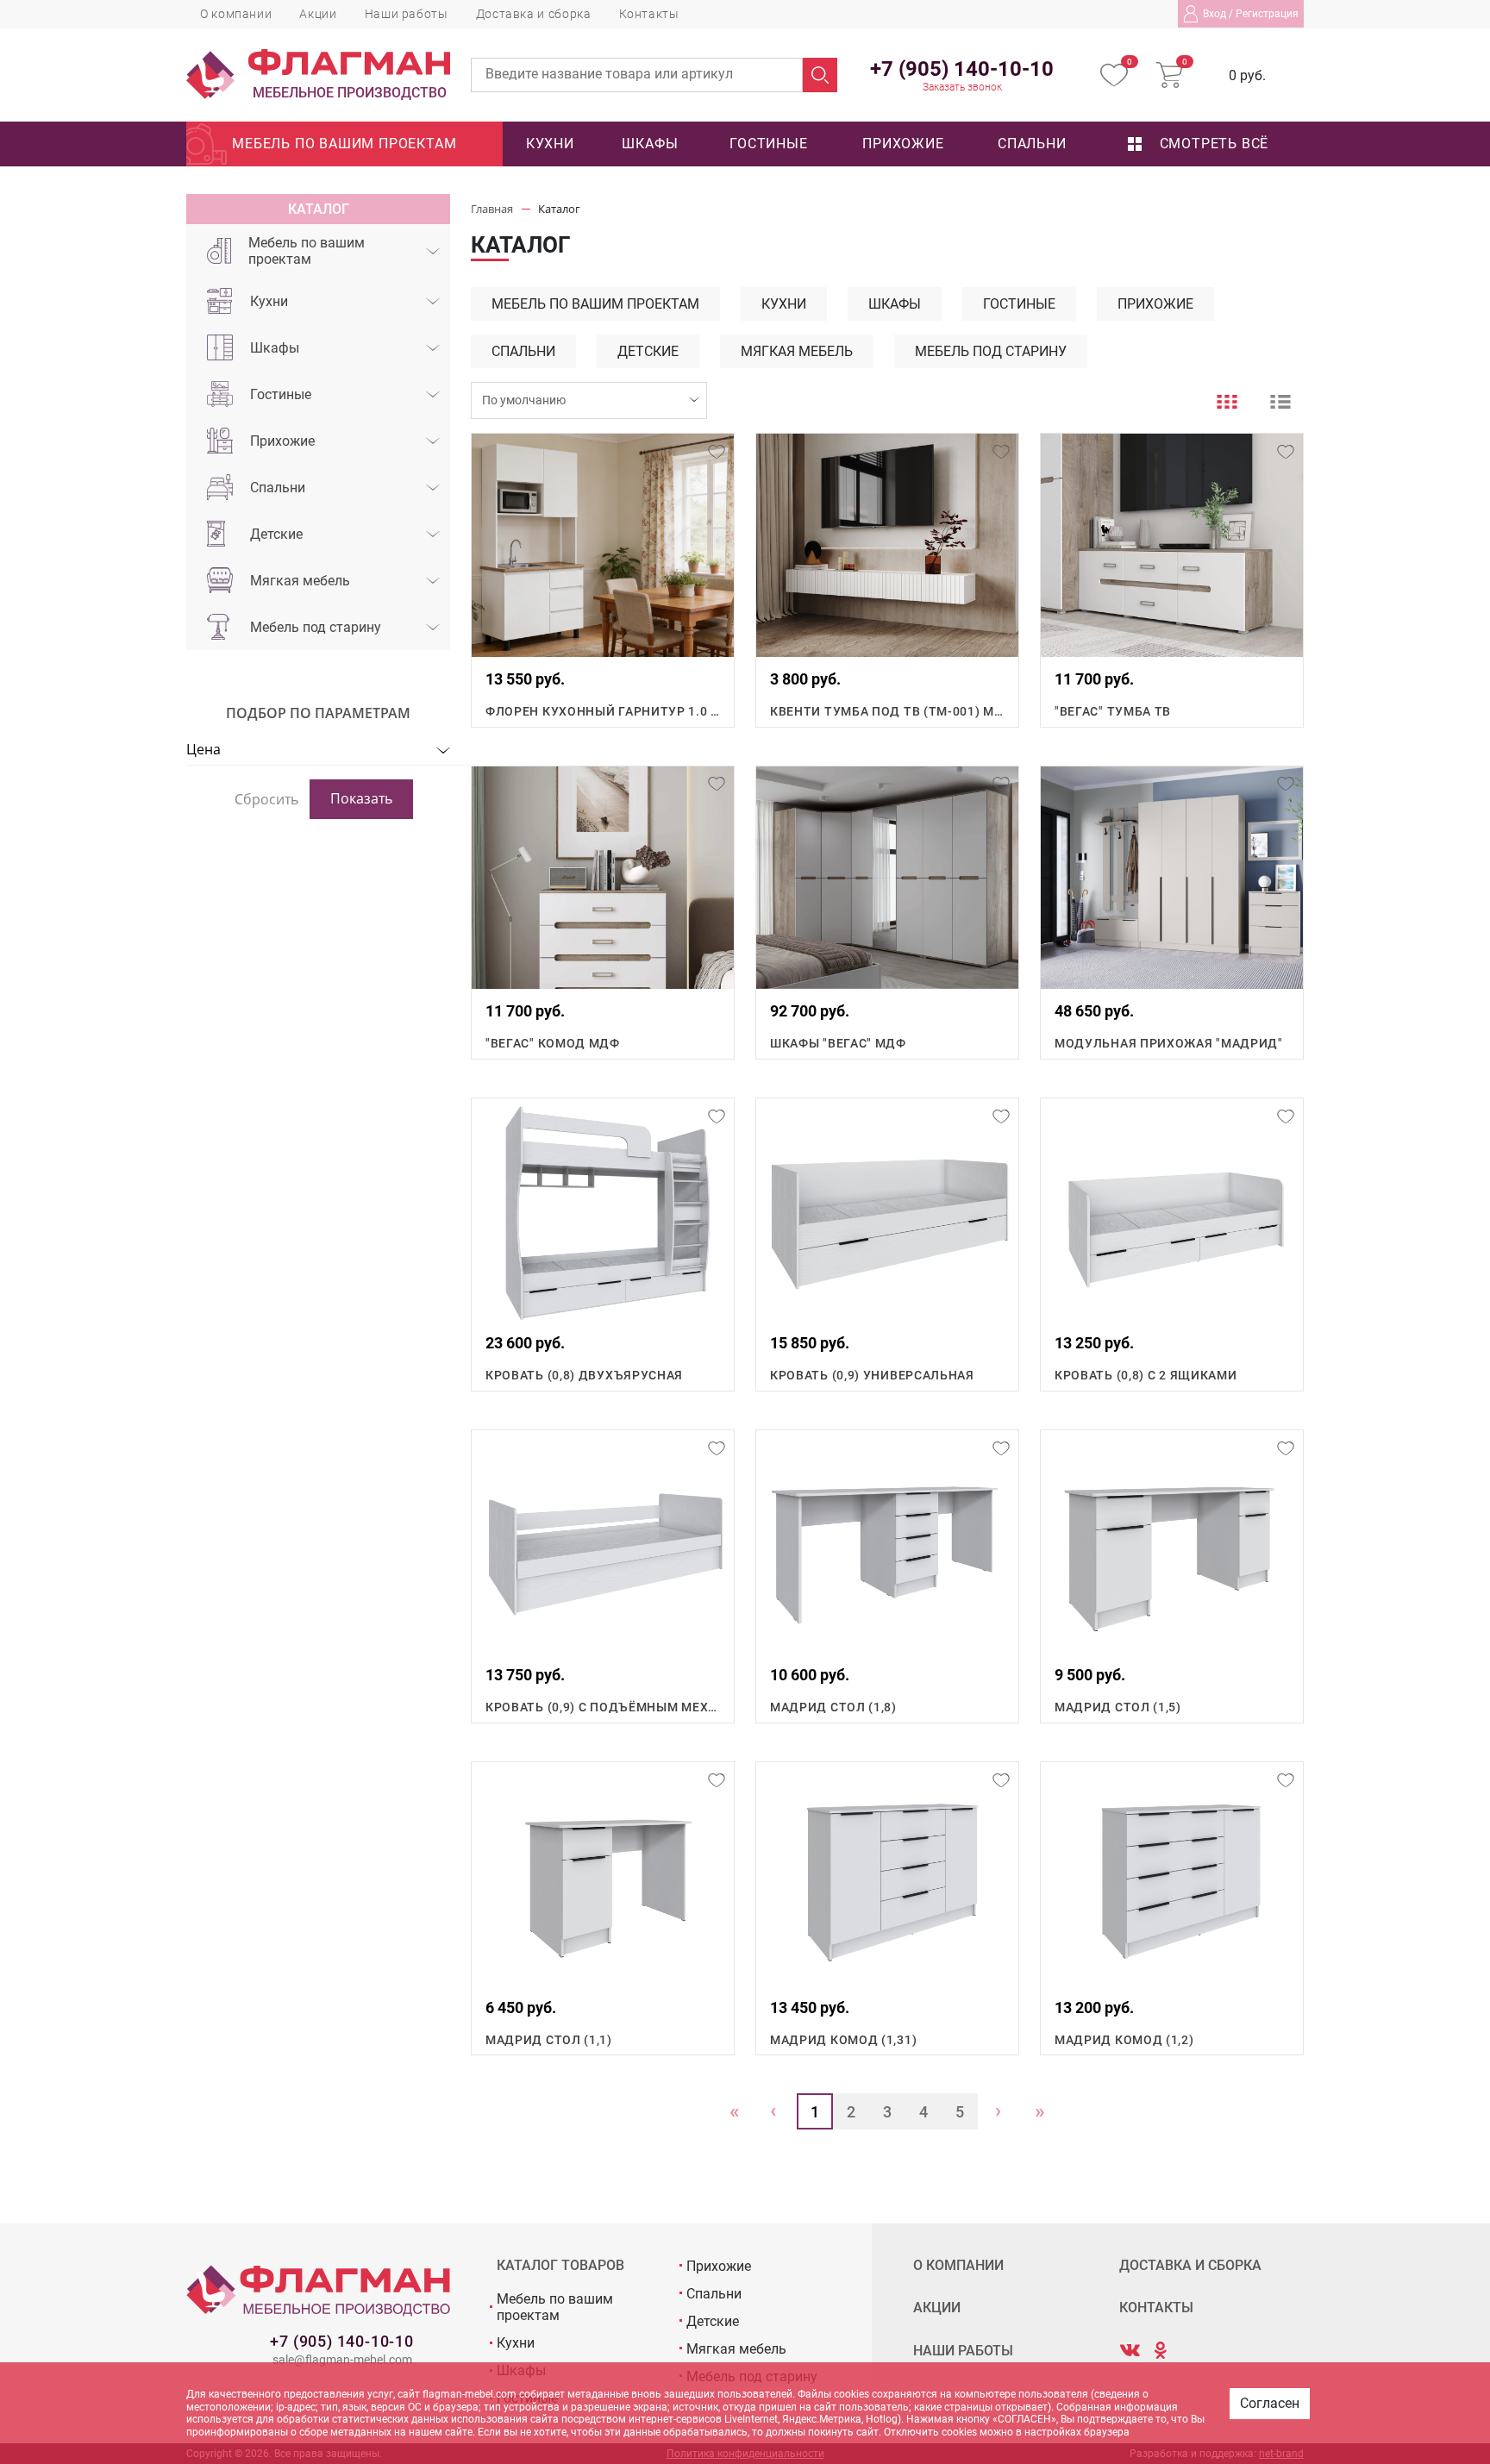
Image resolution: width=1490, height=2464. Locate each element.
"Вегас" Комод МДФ (553, 1043)
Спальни (1032, 144)
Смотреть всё (1212, 144)
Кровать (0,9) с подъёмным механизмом (603, 1707)
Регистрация (1267, 14)
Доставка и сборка (534, 14)
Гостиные (768, 144)
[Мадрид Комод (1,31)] (887, 1873)
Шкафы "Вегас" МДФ (838, 1043)
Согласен (1270, 2403)
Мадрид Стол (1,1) (549, 2040)
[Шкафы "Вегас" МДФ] (887, 878)
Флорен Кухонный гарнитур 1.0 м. (603, 711)
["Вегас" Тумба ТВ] (1172, 545)
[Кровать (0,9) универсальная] (887, 1210)
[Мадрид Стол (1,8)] (887, 1542)
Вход (1215, 14)
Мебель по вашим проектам (344, 144)
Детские (276, 534)
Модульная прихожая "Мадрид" (1169, 1043)
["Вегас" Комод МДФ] (603, 878)
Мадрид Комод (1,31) (843, 2040)
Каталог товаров (560, 2266)
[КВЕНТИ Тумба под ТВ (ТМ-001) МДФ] (887, 545)
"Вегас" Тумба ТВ (1113, 711)
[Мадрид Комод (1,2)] (1172, 1873)
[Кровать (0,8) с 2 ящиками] (1172, 1210)
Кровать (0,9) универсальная (872, 1375)
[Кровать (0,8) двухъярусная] (603, 1210)
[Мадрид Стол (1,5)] (1172, 1542)
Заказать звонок (962, 87)
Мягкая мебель (300, 581)
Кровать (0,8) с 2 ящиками (1146, 1375)
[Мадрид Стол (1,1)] (603, 1873)
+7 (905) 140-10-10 (341, 2341)
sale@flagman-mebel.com (342, 2360)
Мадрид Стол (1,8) (833, 1707)
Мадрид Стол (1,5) (1118, 1707)
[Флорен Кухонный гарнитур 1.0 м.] (603, 545)
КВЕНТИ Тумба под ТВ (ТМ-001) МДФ (887, 711)
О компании (236, 14)
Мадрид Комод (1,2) (1124, 2040)
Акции (318, 14)
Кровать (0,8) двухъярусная (584, 1375)
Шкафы (650, 144)
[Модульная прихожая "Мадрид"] (1172, 878)
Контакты (649, 14)
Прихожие (903, 144)
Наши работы (407, 14)
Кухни (550, 144)
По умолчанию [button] (524, 400)
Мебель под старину (316, 627)
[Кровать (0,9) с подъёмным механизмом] (603, 1542)
